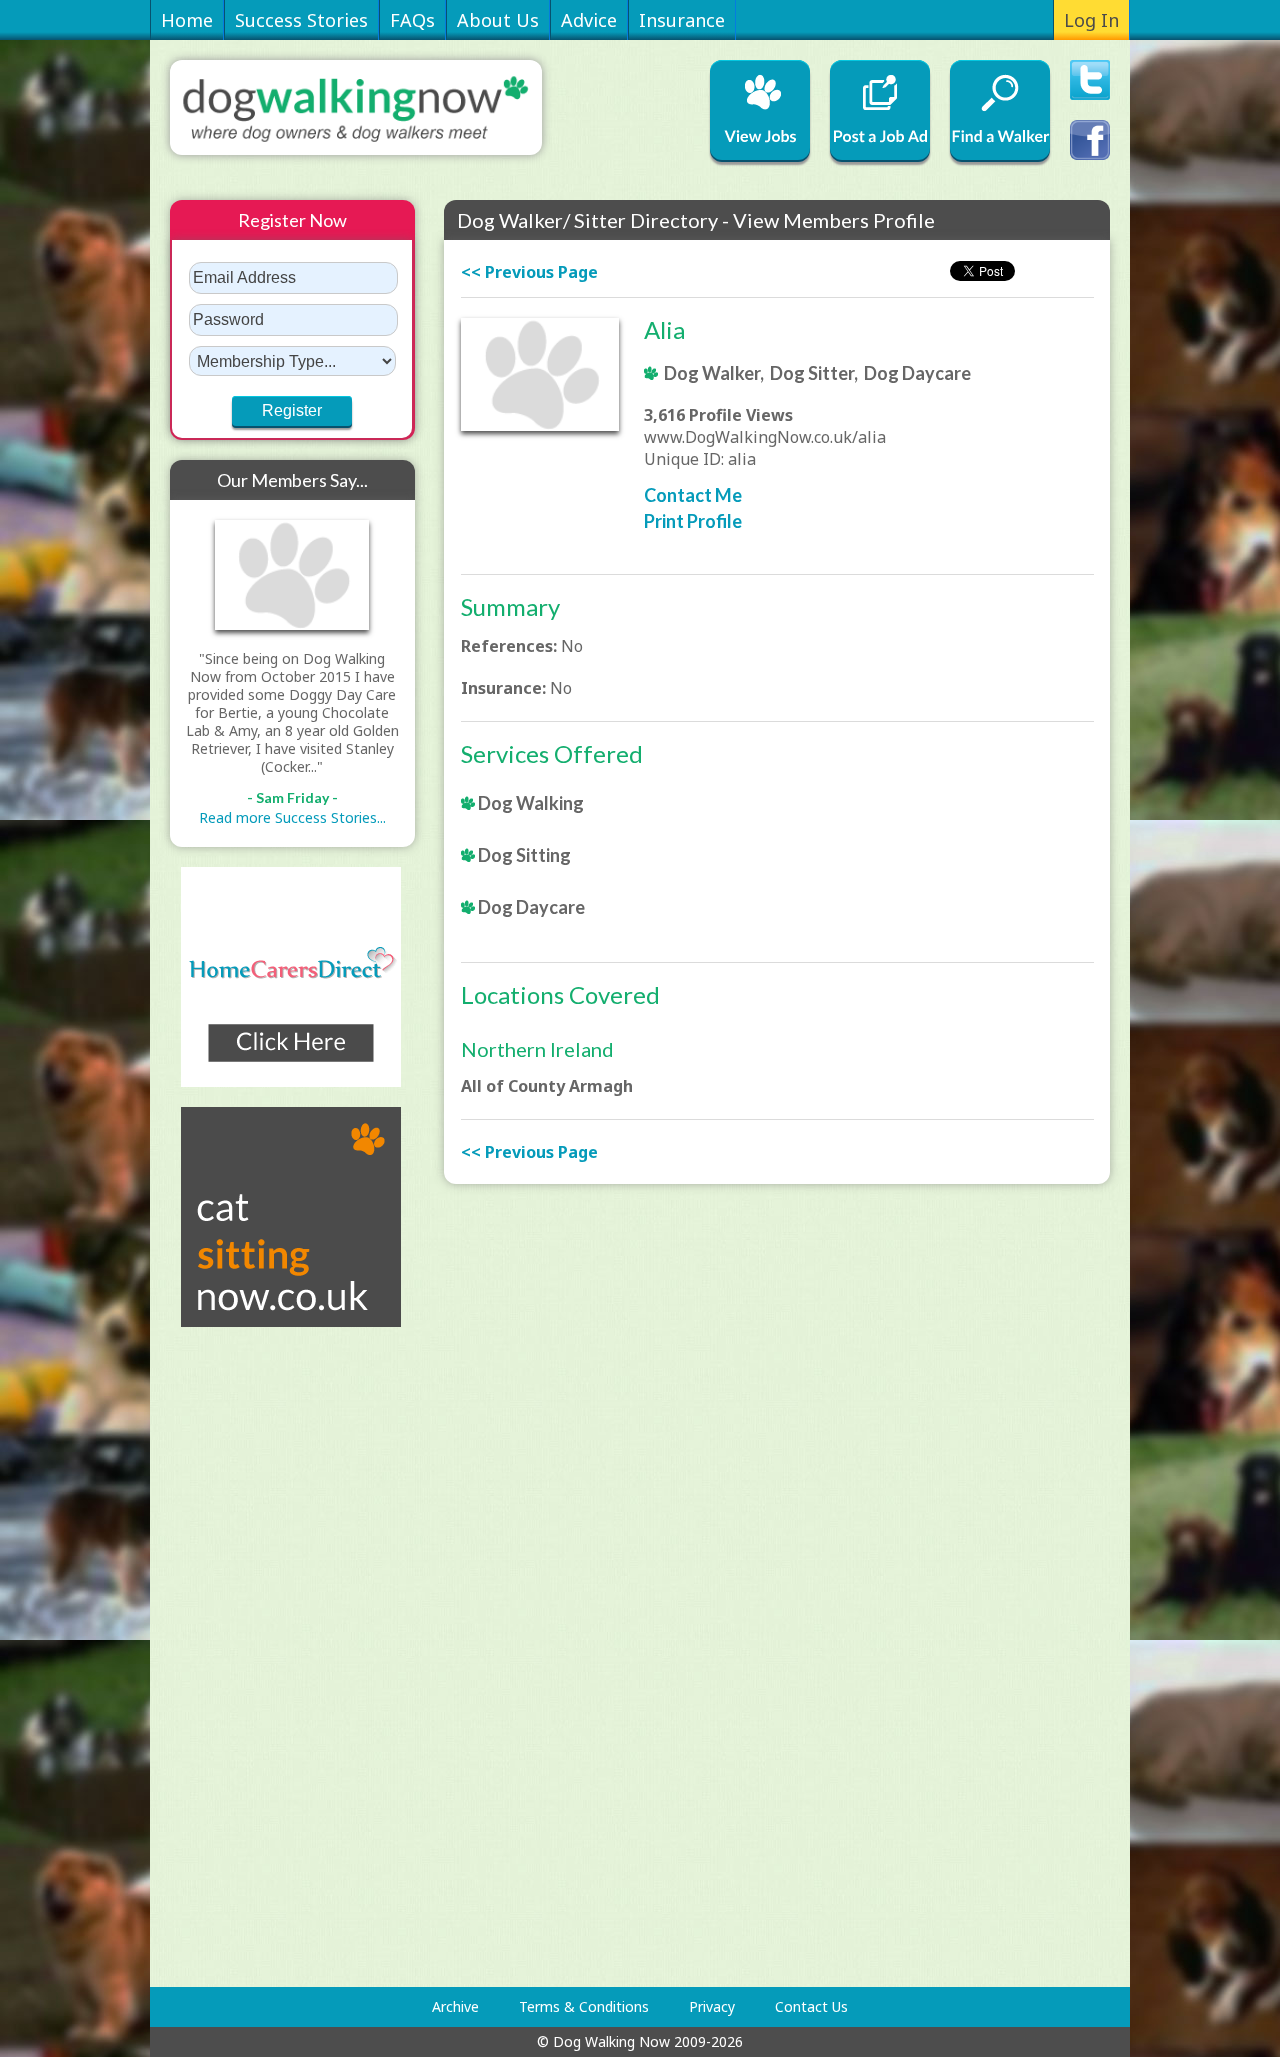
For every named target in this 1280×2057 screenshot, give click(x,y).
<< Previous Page (529, 272)
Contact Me (693, 495)
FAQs (412, 20)
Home (187, 20)
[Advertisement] (250, 1657)
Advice (589, 20)
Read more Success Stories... (292, 817)
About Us (498, 20)
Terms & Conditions (584, 2006)
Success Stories (301, 20)
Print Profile (693, 521)
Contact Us (811, 2006)
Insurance (682, 20)
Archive (455, 2006)
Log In (1091, 20)
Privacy (712, 2006)
